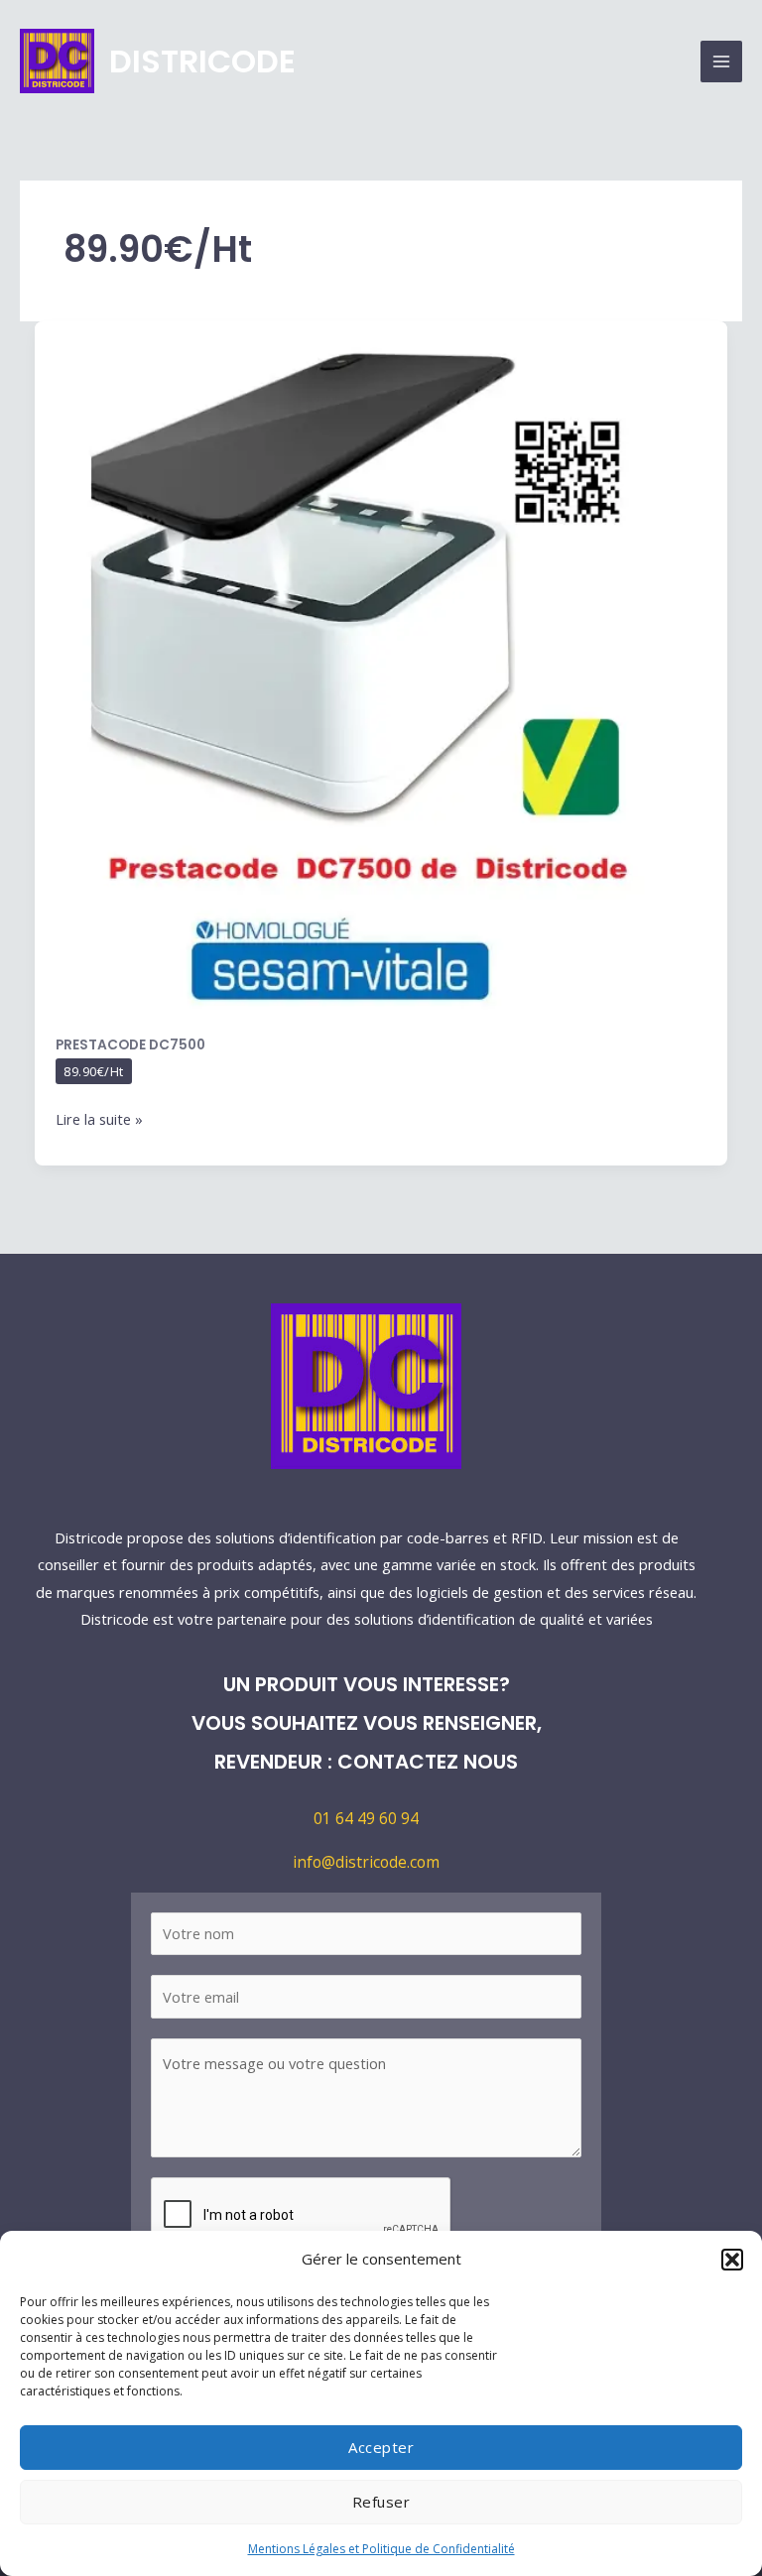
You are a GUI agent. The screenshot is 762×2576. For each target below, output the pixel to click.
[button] (732, 2260)
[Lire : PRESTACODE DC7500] (381, 667)
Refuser (381, 2502)
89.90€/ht (94, 1071)
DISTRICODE (202, 61)
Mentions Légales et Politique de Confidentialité (381, 2549)
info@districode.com (366, 1862)
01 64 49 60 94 (366, 1818)
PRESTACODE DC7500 (130, 1045)
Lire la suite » (99, 1117)
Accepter (381, 2447)
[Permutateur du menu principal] (721, 61)
